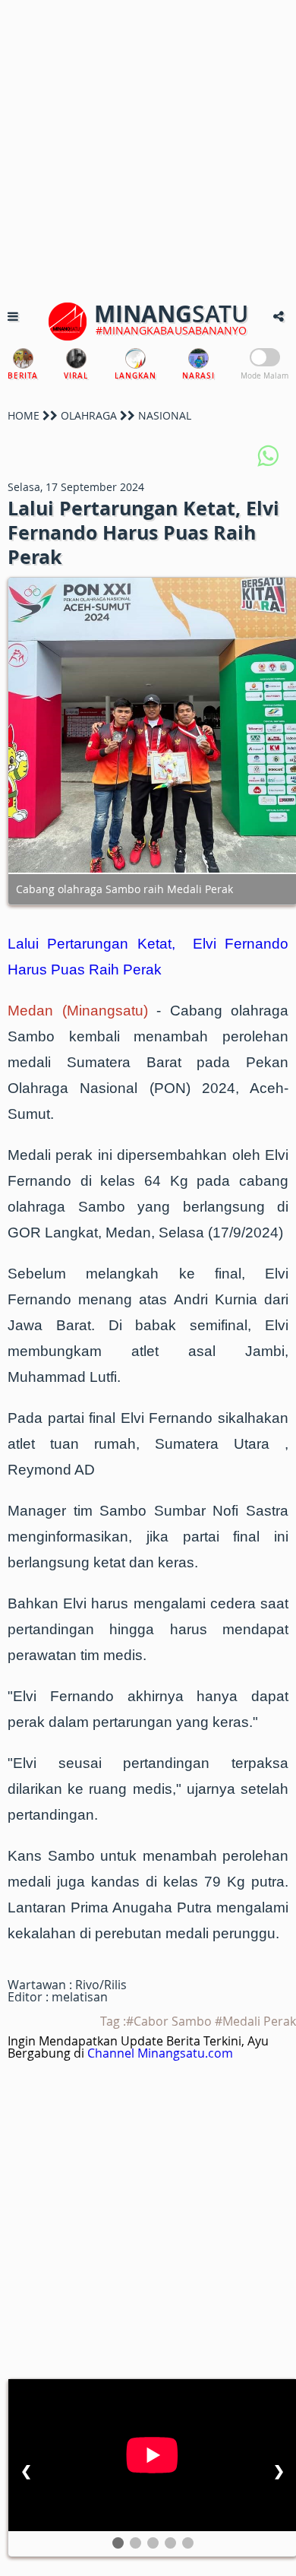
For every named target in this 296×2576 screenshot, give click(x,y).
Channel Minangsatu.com (160, 2053)
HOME (24, 415)
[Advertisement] (148, 148)
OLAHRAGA (89, 415)
